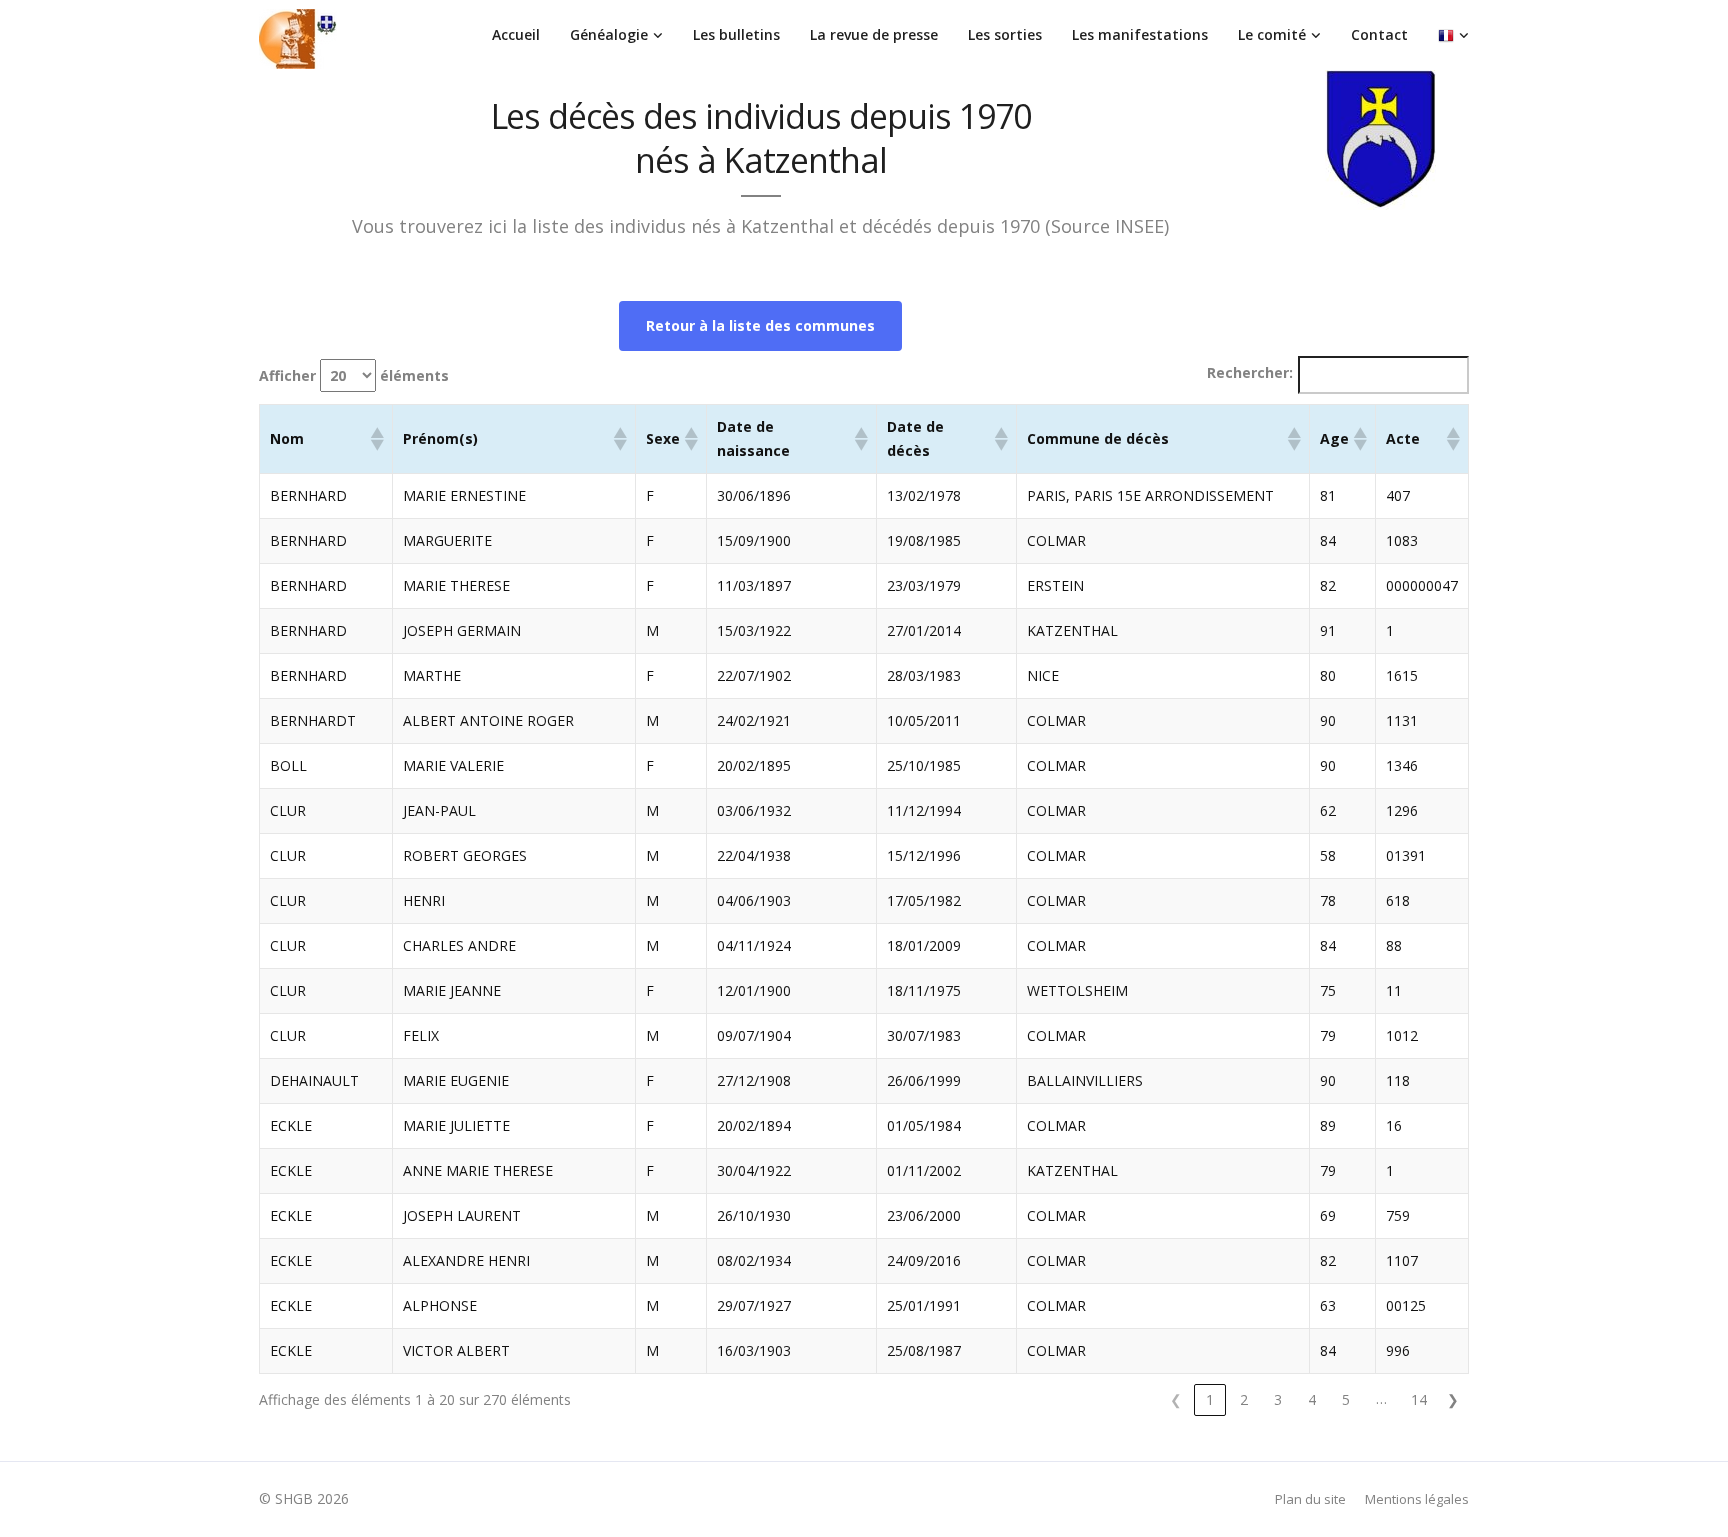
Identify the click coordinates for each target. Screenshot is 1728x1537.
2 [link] (1244, 1399)
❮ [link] (1176, 1399)
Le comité (1272, 34)
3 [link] (1278, 1399)
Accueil (516, 34)
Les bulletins (736, 34)
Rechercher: (1250, 372)
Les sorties (1005, 34)
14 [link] (1419, 1399)
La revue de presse (874, 34)
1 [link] (1210, 1399)
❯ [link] (1453, 1399)
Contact (1379, 34)
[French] (1453, 35)
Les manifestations (1140, 34)
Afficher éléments (354, 375)
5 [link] (1346, 1399)
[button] (376, 439)
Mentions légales (1417, 1499)
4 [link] (1312, 1399)
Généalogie (609, 34)
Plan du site (1310, 1499)
